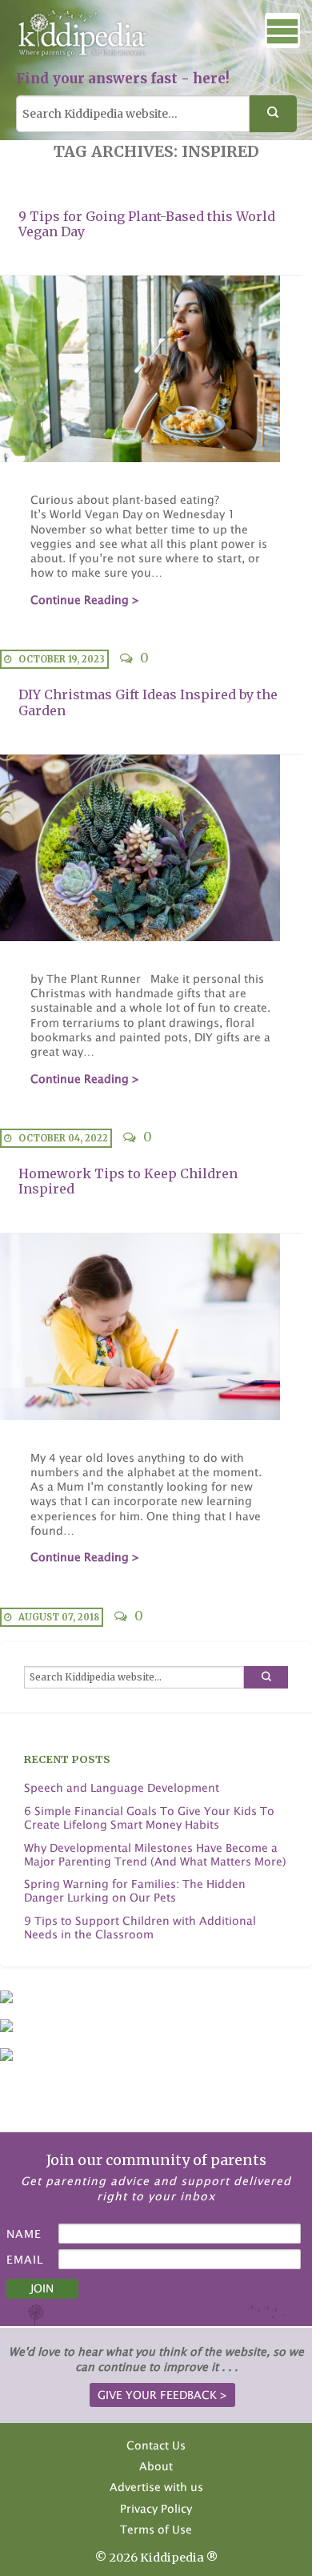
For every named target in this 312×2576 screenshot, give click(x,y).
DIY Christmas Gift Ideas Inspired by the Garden (148, 702)
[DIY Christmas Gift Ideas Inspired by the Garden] (151, 848)
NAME (24, 2234)
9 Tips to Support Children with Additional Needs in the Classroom (140, 1928)
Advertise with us (156, 2487)
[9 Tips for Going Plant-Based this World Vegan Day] (151, 369)
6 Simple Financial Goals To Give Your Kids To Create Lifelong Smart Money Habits (149, 1818)
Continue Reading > (85, 600)
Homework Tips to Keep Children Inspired (128, 1181)
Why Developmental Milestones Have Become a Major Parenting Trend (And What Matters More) (155, 1855)
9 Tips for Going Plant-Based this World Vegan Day (147, 224)
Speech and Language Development (122, 1788)
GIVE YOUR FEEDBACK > (162, 2395)
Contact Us (156, 2445)
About (156, 2466)
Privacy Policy (156, 2508)
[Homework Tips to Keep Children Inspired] (151, 1327)
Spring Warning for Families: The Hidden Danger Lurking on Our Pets (135, 1891)
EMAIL (25, 2259)
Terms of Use (156, 2529)
